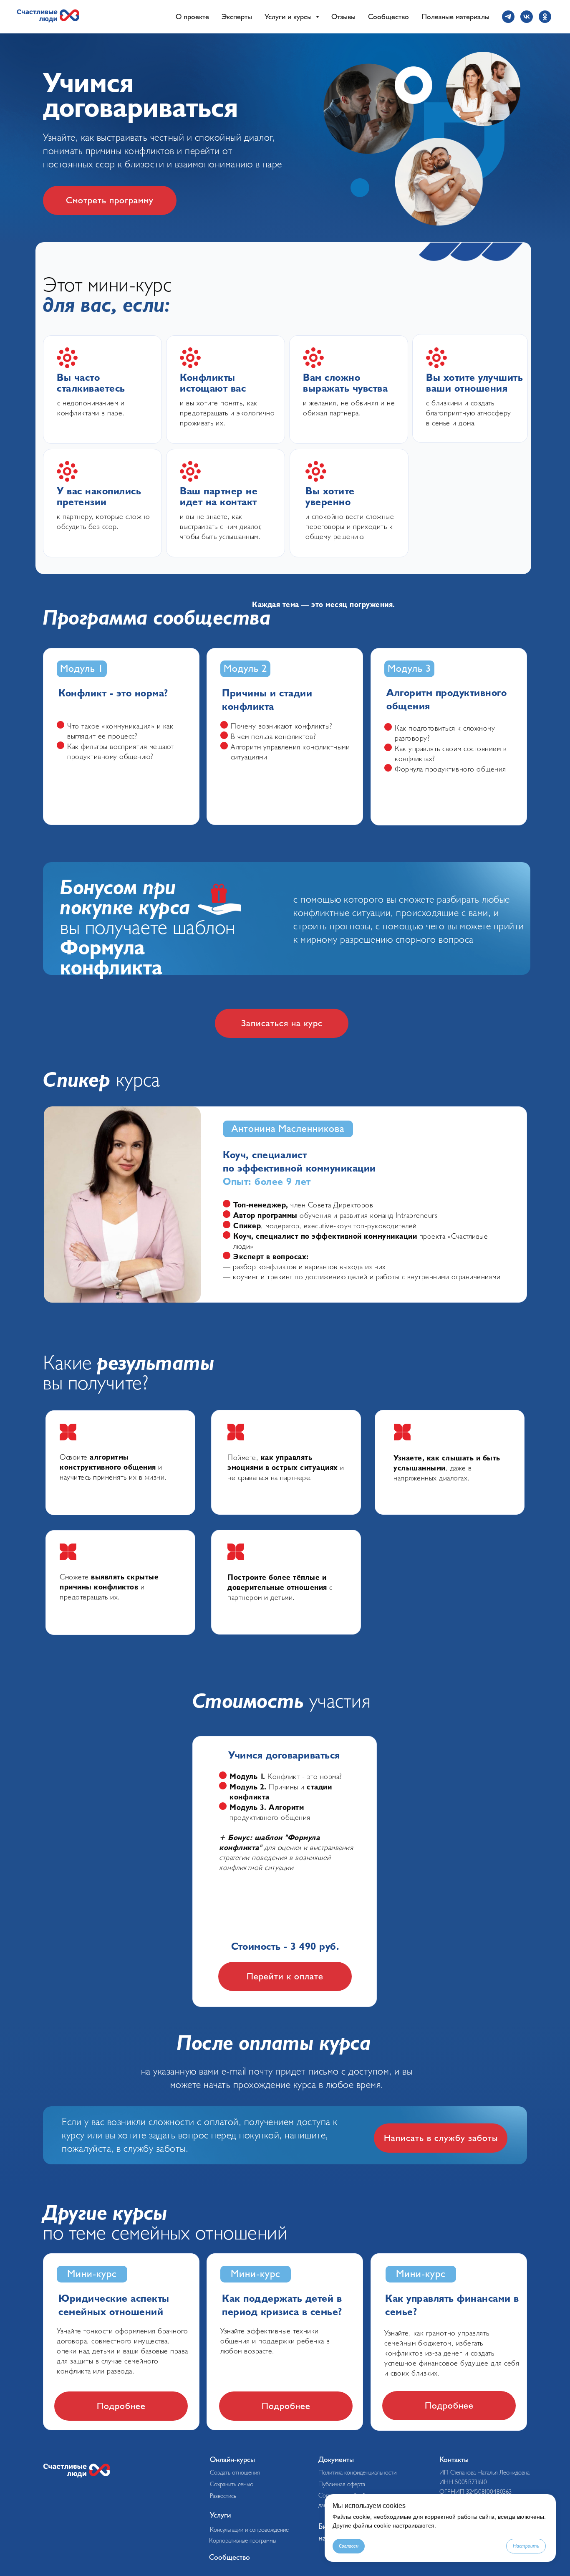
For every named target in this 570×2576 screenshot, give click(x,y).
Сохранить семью (232, 2484)
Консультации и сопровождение (249, 2530)
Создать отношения (235, 2473)
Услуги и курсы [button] (289, 17)
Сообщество (388, 17)
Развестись (223, 2496)
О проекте (192, 17)
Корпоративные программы (243, 2541)
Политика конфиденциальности (357, 2473)
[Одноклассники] (545, 17)
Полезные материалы (455, 17)
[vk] (527, 17)
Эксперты (237, 17)
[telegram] (508, 17)
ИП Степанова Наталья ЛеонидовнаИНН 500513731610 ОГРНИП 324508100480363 (484, 2482)
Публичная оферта (342, 2484)
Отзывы (343, 17)
